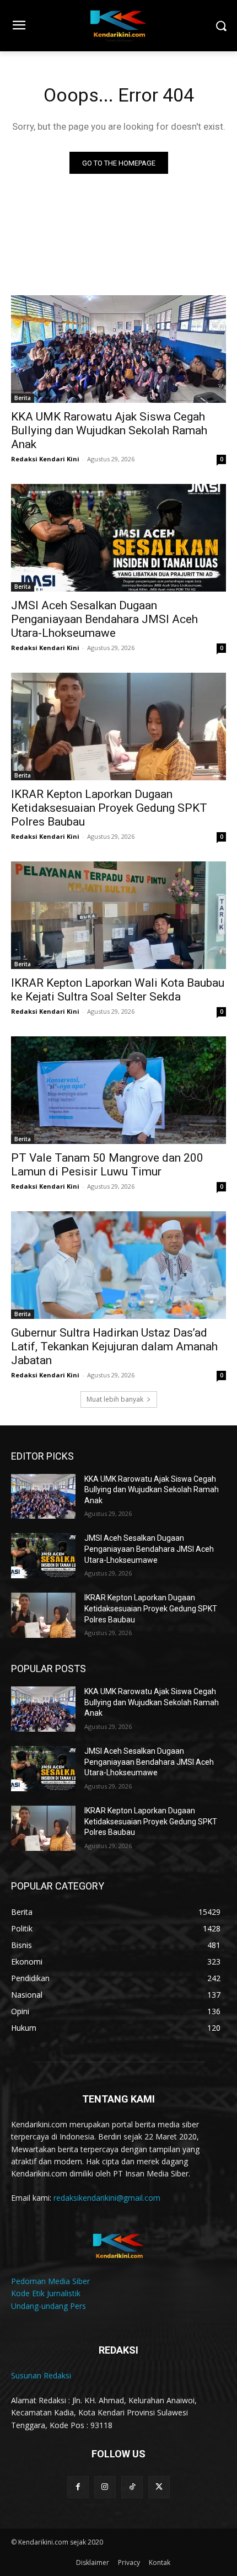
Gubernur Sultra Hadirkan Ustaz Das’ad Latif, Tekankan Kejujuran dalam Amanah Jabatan (114, 1346)
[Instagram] (105, 2487)
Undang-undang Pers (49, 2306)
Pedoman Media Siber (50, 2281)
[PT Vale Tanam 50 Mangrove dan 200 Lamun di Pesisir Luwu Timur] (118, 1090)
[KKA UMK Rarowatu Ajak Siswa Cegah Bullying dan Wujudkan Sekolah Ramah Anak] (118, 349)
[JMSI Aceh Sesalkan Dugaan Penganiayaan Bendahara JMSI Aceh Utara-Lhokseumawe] (118, 538)
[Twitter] (159, 2487)
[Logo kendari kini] (118, 26)
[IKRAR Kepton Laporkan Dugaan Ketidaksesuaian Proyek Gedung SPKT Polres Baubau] (118, 727)
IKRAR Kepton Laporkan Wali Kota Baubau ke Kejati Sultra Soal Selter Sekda (118, 990)
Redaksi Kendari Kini (45, 459)
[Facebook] (78, 2487)
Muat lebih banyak (115, 1399)
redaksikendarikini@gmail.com (107, 2198)
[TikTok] (132, 2487)
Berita (23, 398)
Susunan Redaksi (41, 2375)
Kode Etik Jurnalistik (46, 2293)
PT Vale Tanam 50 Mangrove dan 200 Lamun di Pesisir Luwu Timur (107, 1165)
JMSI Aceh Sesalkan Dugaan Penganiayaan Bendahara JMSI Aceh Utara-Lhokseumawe (104, 619)
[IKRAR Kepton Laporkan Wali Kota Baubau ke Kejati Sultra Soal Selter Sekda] (118, 915)
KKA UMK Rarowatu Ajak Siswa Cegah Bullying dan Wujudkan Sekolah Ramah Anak (109, 430)
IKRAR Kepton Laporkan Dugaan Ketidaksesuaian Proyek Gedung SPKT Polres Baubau (109, 808)
